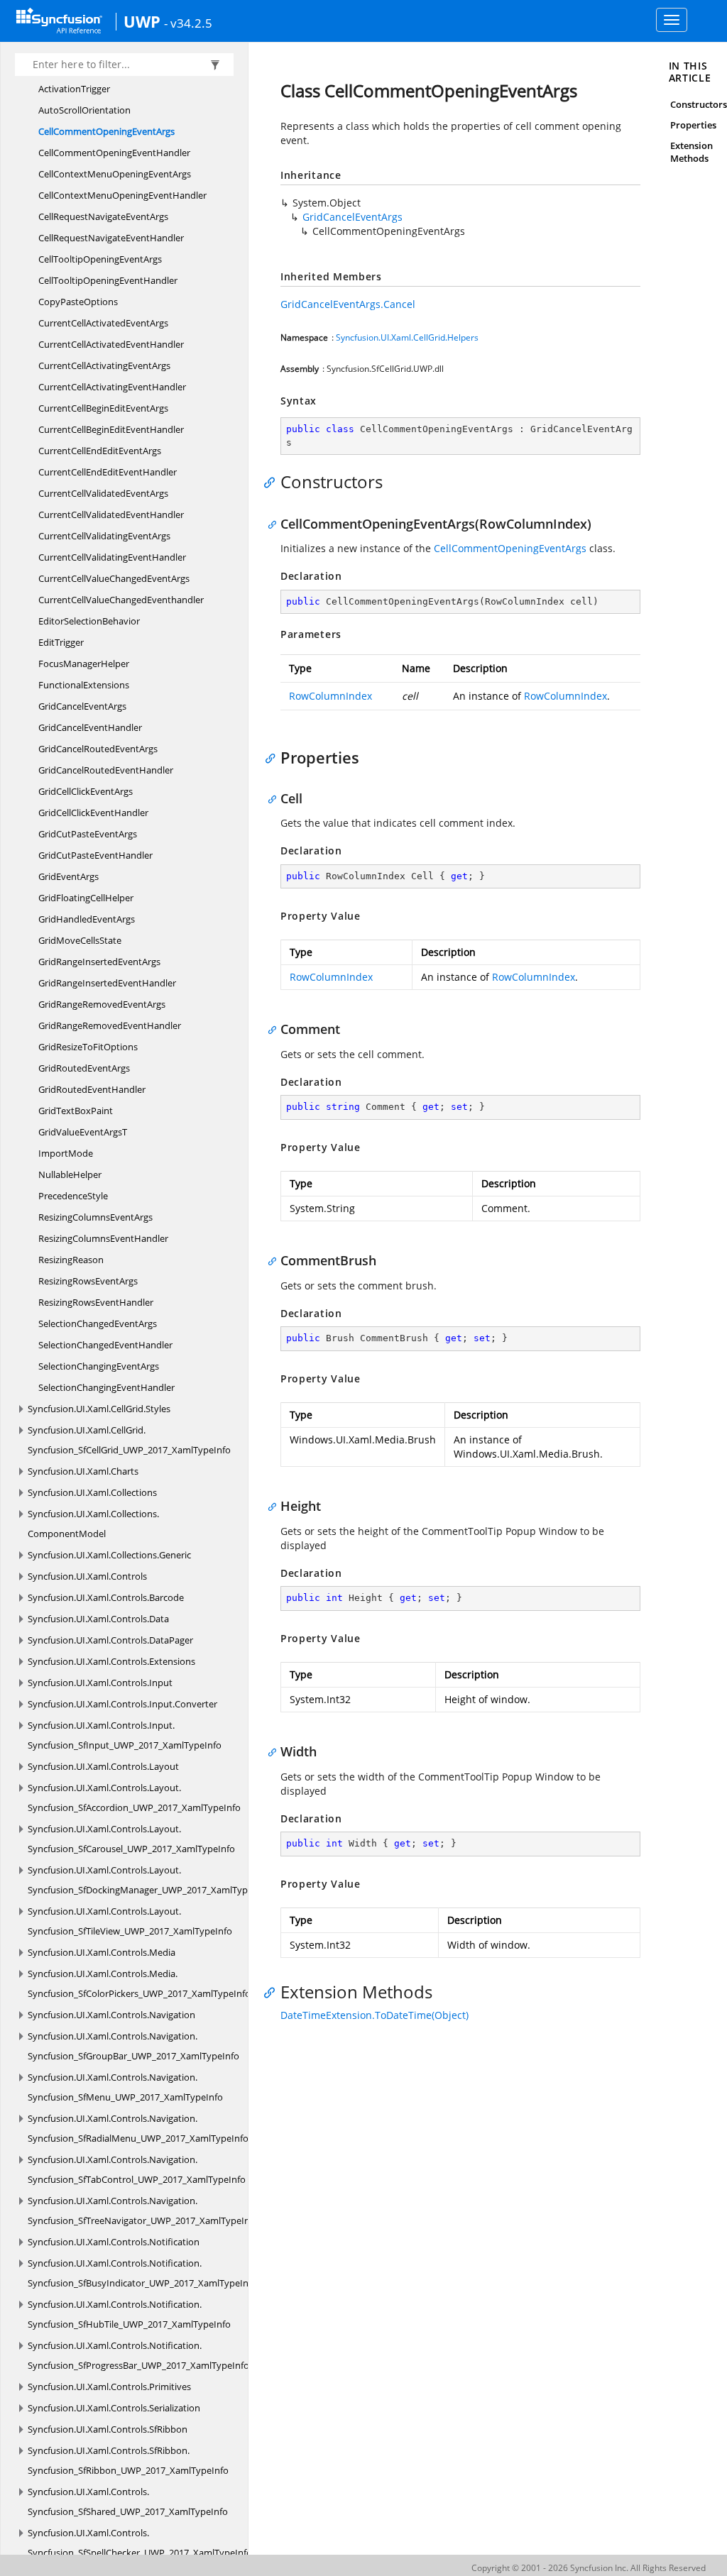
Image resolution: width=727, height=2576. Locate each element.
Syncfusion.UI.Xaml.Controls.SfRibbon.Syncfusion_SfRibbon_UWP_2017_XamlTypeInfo (128, 2460)
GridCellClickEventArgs (86, 791)
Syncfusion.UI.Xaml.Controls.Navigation (111, 2015)
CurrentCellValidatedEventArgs (103, 493)
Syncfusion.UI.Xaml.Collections (92, 1492)
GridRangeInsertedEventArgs (99, 962)
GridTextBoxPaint (76, 1111)
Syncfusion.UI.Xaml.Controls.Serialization (114, 2408)
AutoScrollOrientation (84, 110)
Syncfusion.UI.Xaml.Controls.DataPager (110, 1640)
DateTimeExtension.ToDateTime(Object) (375, 2015)
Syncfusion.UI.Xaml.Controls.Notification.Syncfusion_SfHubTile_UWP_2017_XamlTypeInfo (129, 2314)
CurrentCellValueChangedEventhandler (121, 600)
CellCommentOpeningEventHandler (114, 153)
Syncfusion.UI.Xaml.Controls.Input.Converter (122, 1704)
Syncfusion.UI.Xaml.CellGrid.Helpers (407, 337)
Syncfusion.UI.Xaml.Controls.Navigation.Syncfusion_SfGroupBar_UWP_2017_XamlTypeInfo (133, 2046)
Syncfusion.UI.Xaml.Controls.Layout (103, 1766)
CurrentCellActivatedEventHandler (111, 344)
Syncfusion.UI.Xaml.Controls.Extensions (111, 1661)
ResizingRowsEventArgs (88, 1281)
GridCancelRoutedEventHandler (106, 770)
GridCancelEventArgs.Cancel (348, 304)
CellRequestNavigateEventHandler (111, 238)
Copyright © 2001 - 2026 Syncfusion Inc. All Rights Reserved (589, 2568)
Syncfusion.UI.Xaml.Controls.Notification (114, 2242)
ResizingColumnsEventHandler (103, 1238)
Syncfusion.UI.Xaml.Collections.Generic (109, 1555)
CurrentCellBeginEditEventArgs (103, 408)
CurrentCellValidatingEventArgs (104, 536)
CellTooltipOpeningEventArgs (100, 259)
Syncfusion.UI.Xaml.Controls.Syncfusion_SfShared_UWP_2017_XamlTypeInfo (128, 2501)
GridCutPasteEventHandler (95, 855)
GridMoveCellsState (80, 940)
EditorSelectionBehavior (89, 621)
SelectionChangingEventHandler (106, 1387)
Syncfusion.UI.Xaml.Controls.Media (102, 1952)
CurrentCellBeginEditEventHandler (111, 429)
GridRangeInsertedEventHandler (107, 983)
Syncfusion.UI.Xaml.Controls (87, 1576)
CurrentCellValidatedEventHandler (111, 514)
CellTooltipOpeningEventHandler (108, 280)
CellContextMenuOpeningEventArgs (115, 174)
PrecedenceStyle (73, 1196)
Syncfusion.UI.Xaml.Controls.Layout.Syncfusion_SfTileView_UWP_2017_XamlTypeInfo (130, 1921)
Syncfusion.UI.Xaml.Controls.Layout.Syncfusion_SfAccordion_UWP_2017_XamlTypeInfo (134, 1798)
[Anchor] (273, 482)
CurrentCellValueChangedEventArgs (114, 578)
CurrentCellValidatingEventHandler (112, 557)
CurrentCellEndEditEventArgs (100, 451)
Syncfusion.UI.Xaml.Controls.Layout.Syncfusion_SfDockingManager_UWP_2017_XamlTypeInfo (149, 1880)
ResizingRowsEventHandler (96, 1302)
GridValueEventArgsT (83, 1132)
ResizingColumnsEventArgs (95, 1217)
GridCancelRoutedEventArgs (98, 749)
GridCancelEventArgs (82, 706)
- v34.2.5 (188, 23)
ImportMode (66, 1153)
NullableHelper (70, 1174)
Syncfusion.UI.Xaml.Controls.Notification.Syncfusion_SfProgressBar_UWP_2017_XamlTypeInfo (138, 2355)
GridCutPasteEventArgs (88, 834)
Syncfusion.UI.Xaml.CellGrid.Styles (99, 1409)
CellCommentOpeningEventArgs (106, 131)
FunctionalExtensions (84, 685)
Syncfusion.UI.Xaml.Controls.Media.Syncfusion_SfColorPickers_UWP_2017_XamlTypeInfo (139, 1983)
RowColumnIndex (330, 696)
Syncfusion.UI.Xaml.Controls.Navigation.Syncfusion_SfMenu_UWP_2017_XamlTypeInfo (125, 2087)
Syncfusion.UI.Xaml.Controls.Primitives (109, 2387)
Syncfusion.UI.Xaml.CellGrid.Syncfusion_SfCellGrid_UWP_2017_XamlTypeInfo (129, 1440)
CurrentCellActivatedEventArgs (103, 323)
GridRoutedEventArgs (84, 1068)
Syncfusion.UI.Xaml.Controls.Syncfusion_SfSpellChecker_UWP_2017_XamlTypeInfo (140, 2543)
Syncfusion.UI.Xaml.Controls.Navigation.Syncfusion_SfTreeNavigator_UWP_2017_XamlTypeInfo (143, 2211)
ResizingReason (71, 1260)
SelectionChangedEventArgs (98, 1323)
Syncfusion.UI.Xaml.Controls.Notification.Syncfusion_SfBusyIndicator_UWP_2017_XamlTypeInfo (142, 2273)
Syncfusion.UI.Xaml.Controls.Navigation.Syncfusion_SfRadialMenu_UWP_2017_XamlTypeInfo (138, 2128)
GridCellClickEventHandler (93, 813)
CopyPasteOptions (78, 302)
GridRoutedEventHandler (92, 1089)
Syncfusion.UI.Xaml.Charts (83, 1471)
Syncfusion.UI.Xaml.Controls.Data (98, 1619)
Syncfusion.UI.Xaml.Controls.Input (100, 1683)
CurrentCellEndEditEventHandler (108, 472)
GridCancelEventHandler (90, 727)
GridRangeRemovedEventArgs (102, 1004)
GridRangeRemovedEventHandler (110, 1025)
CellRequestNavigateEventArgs (103, 216)
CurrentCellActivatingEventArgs (104, 365)
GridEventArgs (69, 876)
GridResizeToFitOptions (88, 1047)
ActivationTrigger (74, 89)
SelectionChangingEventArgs (99, 1366)
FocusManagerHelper (84, 664)
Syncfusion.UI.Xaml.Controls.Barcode (106, 1597)
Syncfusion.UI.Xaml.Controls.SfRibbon (108, 2429)
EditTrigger (61, 642)
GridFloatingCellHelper (86, 898)
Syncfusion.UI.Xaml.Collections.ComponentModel (93, 1524)
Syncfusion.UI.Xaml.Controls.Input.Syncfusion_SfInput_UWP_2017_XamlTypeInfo (125, 1735)
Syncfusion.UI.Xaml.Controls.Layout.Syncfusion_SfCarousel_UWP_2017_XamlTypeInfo (131, 1839)
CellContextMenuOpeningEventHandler (122, 195)
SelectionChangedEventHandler (105, 1345)
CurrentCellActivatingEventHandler (112, 387)
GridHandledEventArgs (87, 919)
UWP (142, 21)
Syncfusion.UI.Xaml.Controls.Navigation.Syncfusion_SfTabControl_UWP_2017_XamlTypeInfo (137, 2169)
